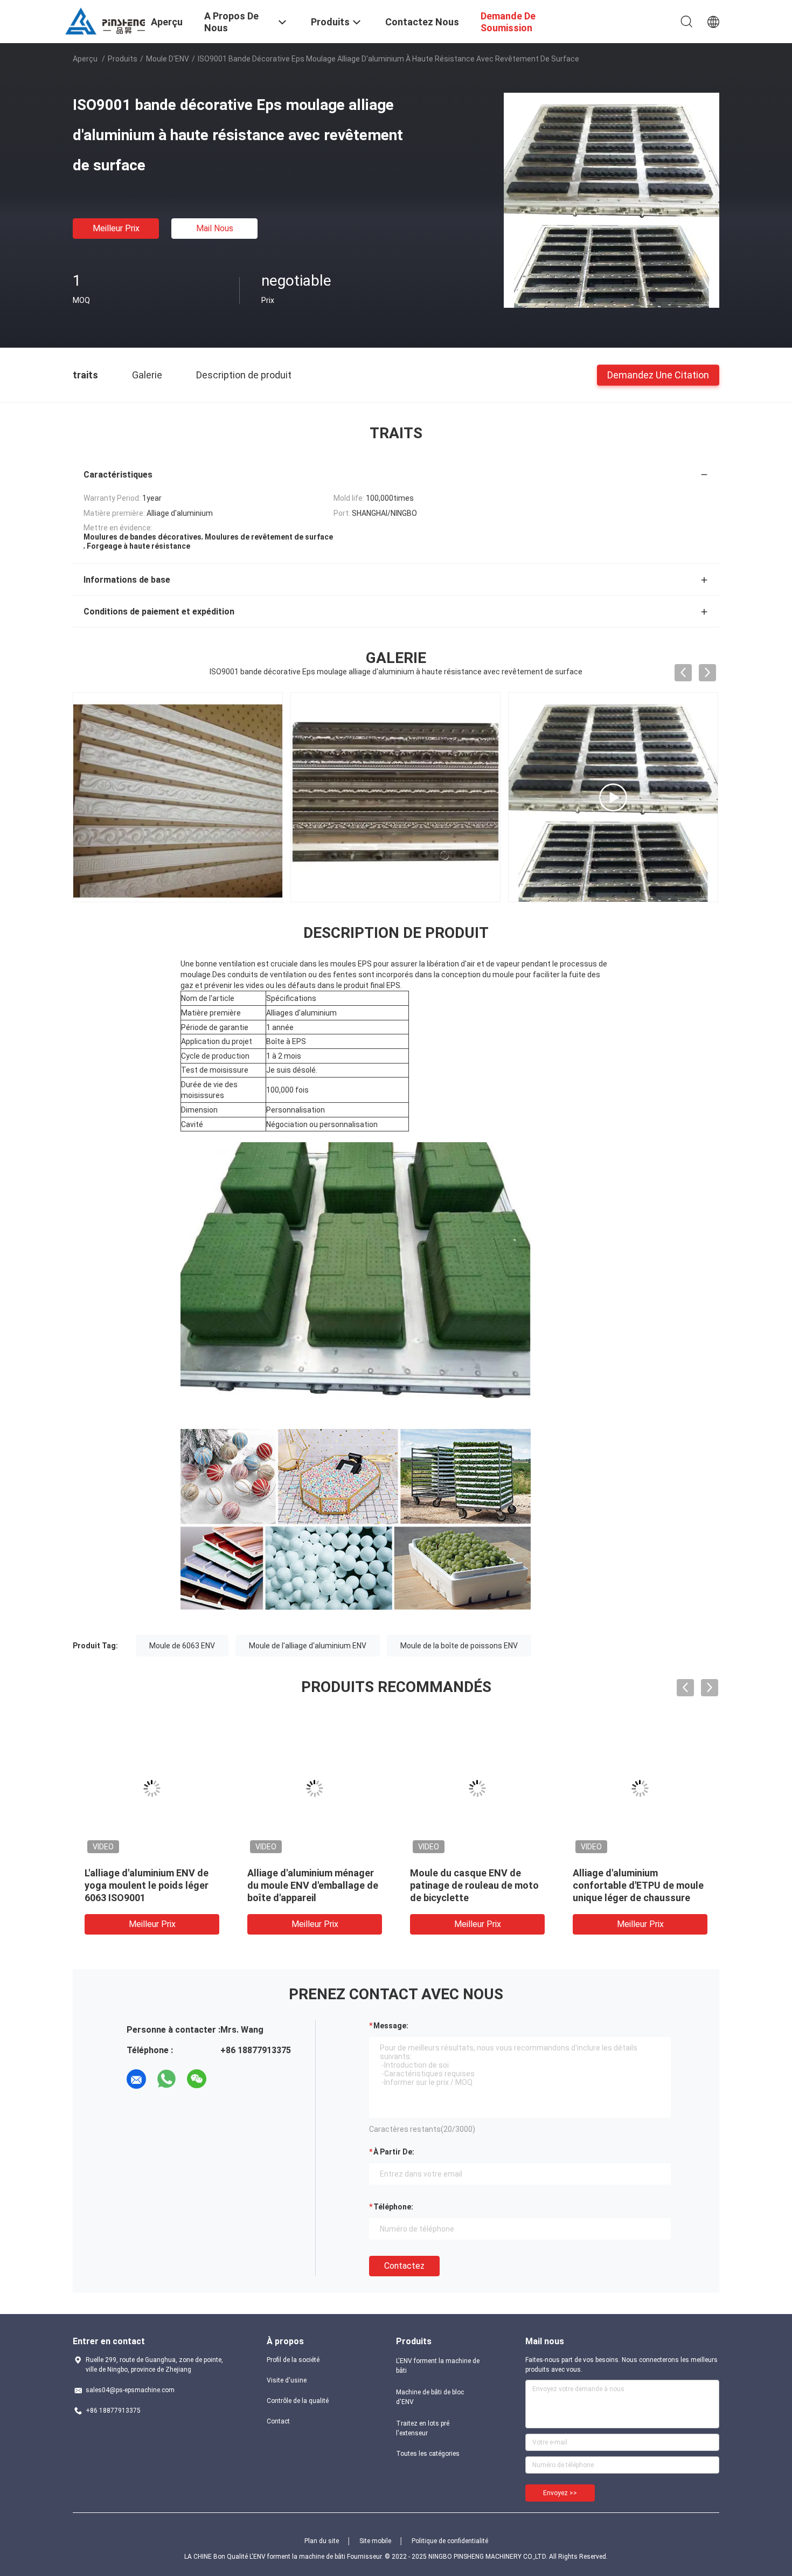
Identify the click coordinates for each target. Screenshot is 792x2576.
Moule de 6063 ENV (182, 1646)
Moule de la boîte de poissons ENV (459, 1646)
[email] (136, 2079)
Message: (391, 2026)
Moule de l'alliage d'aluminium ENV (308, 1646)
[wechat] (197, 2079)
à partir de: (394, 2152)
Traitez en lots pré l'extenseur (423, 2428)
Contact (278, 2421)
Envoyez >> (560, 2493)
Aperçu (85, 59)
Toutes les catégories (428, 2454)
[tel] (227, 2079)
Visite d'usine (287, 2380)
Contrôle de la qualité (298, 2401)
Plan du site (322, 2541)
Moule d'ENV (168, 59)
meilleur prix (116, 228)
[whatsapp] (166, 2079)
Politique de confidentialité (450, 2541)
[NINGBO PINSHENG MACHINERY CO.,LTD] (105, 20)
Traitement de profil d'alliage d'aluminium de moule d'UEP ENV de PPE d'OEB (149, 1885)
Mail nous (215, 228)
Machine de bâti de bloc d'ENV (430, 2397)
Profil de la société (293, 2360)
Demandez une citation (658, 374)
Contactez (404, 2266)
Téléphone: (393, 2207)
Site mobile (375, 2541)
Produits (123, 59)
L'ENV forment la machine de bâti (438, 2366)
